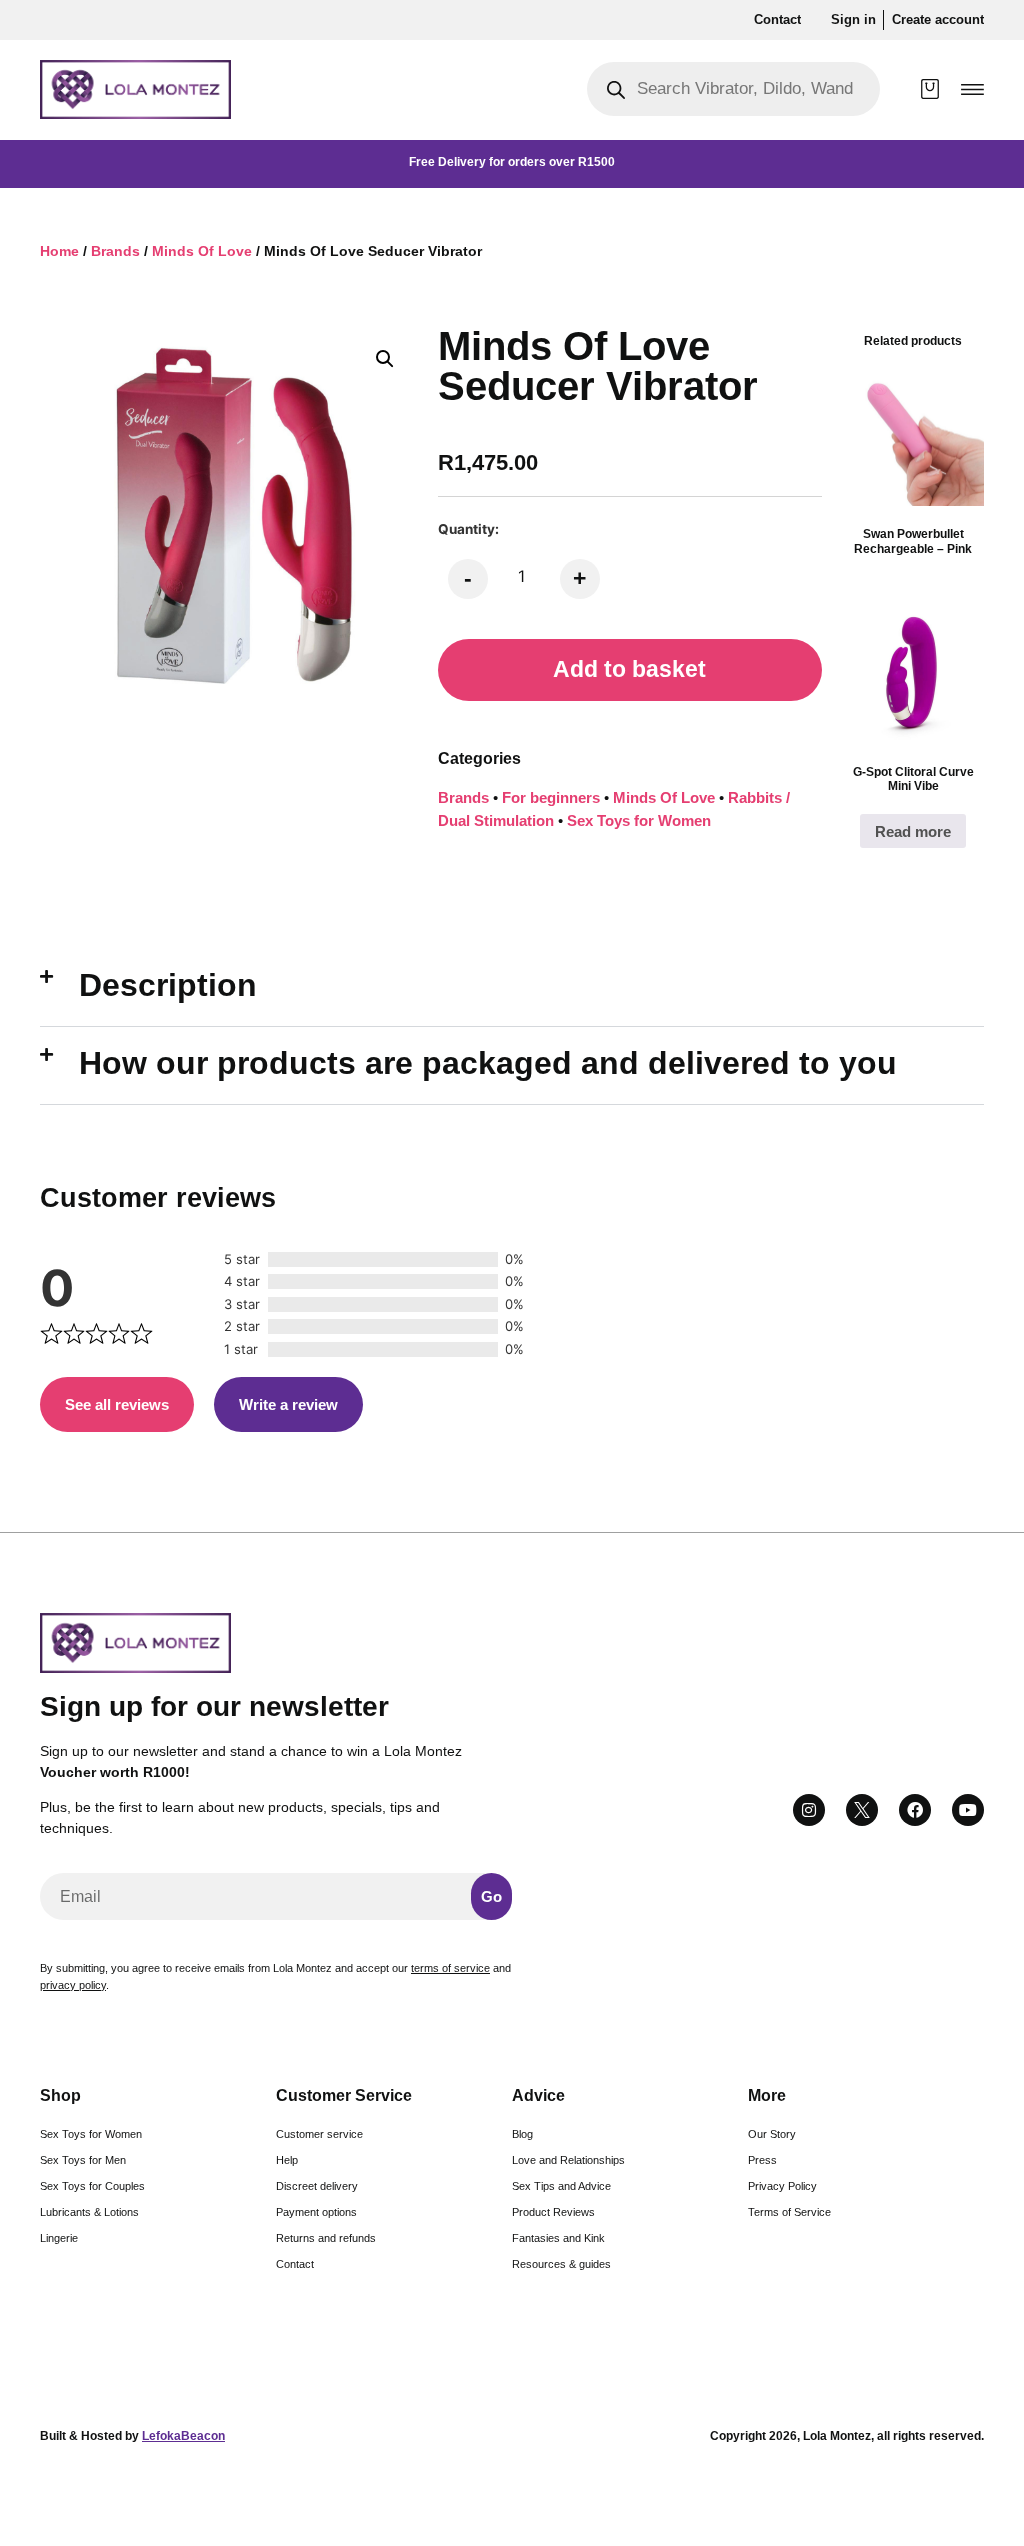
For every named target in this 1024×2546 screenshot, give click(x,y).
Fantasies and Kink (558, 2238)
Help (287, 2160)
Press (762, 2160)
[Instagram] (809, 1810)
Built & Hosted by (132, 2436)
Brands (115, 251)
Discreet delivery (317, 2186)
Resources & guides (561, 2264)
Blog (522, 2134)
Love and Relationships (568, 2160)
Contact (295, 2264)
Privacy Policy (782, 2186)
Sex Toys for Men (83, 2160)
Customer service (319, 2134)
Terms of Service (789, 2212)
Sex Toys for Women (639, 820)
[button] (972, 89)
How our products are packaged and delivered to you (488, 1063)
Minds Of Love (202, 251)
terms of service (450, 1968)
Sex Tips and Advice (561, 2186)
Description (168, 985)
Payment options (316, 2212)
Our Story (772, 2134)
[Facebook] (915, 1810)
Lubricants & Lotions (89, 2212)
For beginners (551, 797)
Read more (913, 831)
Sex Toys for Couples (92, 2186)
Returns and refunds (326, 2238)
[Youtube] (968, 1810)
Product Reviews (553, 2212)
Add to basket (629, 669)
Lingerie (59, 2238)
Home (59, 251)
